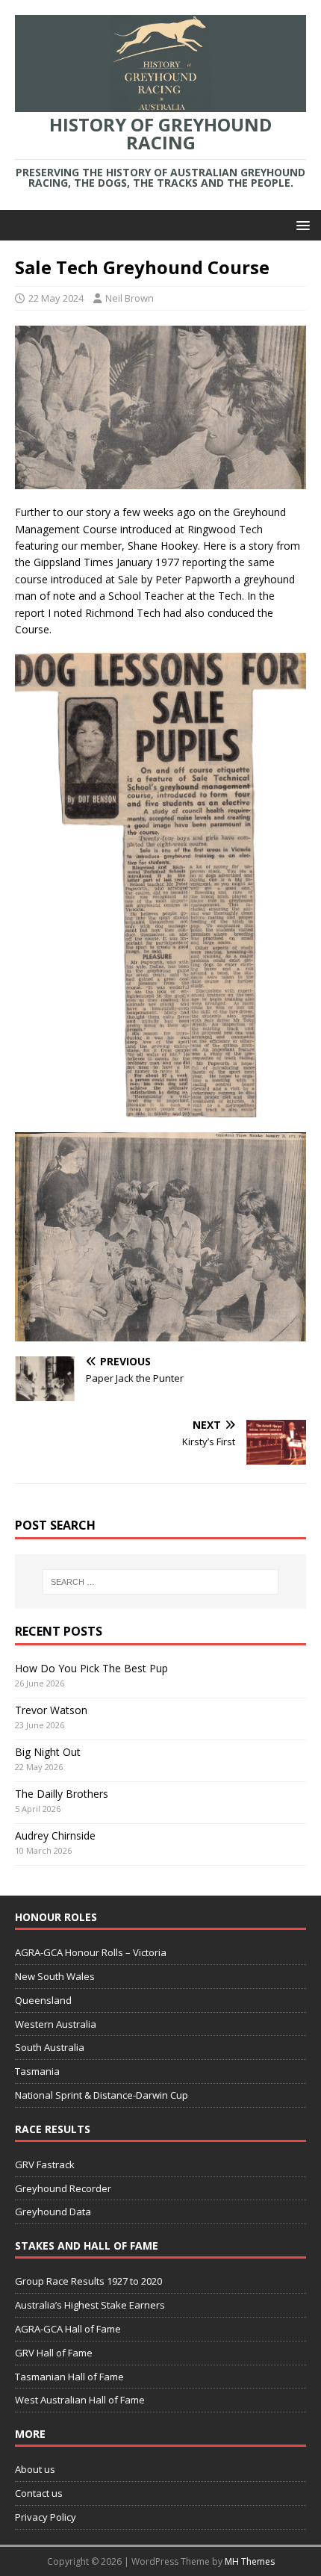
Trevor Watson (51, 1710)
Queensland (43, 2000)
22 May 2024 (56, 298)
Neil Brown (130, 298)
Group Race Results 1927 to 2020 (88, 2281)
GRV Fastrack (45, 2164)
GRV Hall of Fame (54, 2353)
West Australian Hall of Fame (80, 2400)
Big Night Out (48, 1752)
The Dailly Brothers (62, 1794)
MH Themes (250, 2561)
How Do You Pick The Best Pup (91, 1668)
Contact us (39, 2493)
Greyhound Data (53, 2212)
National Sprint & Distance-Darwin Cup (102, 2095)
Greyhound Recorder (63, 2188)
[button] (300, 224)
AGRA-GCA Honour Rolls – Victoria (91, 1952)
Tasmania (37, 2071)
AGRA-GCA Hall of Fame (68, 2329)
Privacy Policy (46, 2517)
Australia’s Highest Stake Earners (90, 2305)
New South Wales (55, 1976)
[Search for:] (161, 1582)
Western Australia (56, 2024)
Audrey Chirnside (55, 1835)
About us (35, 2469)
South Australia (50, 2047)
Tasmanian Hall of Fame (69, 2377)
